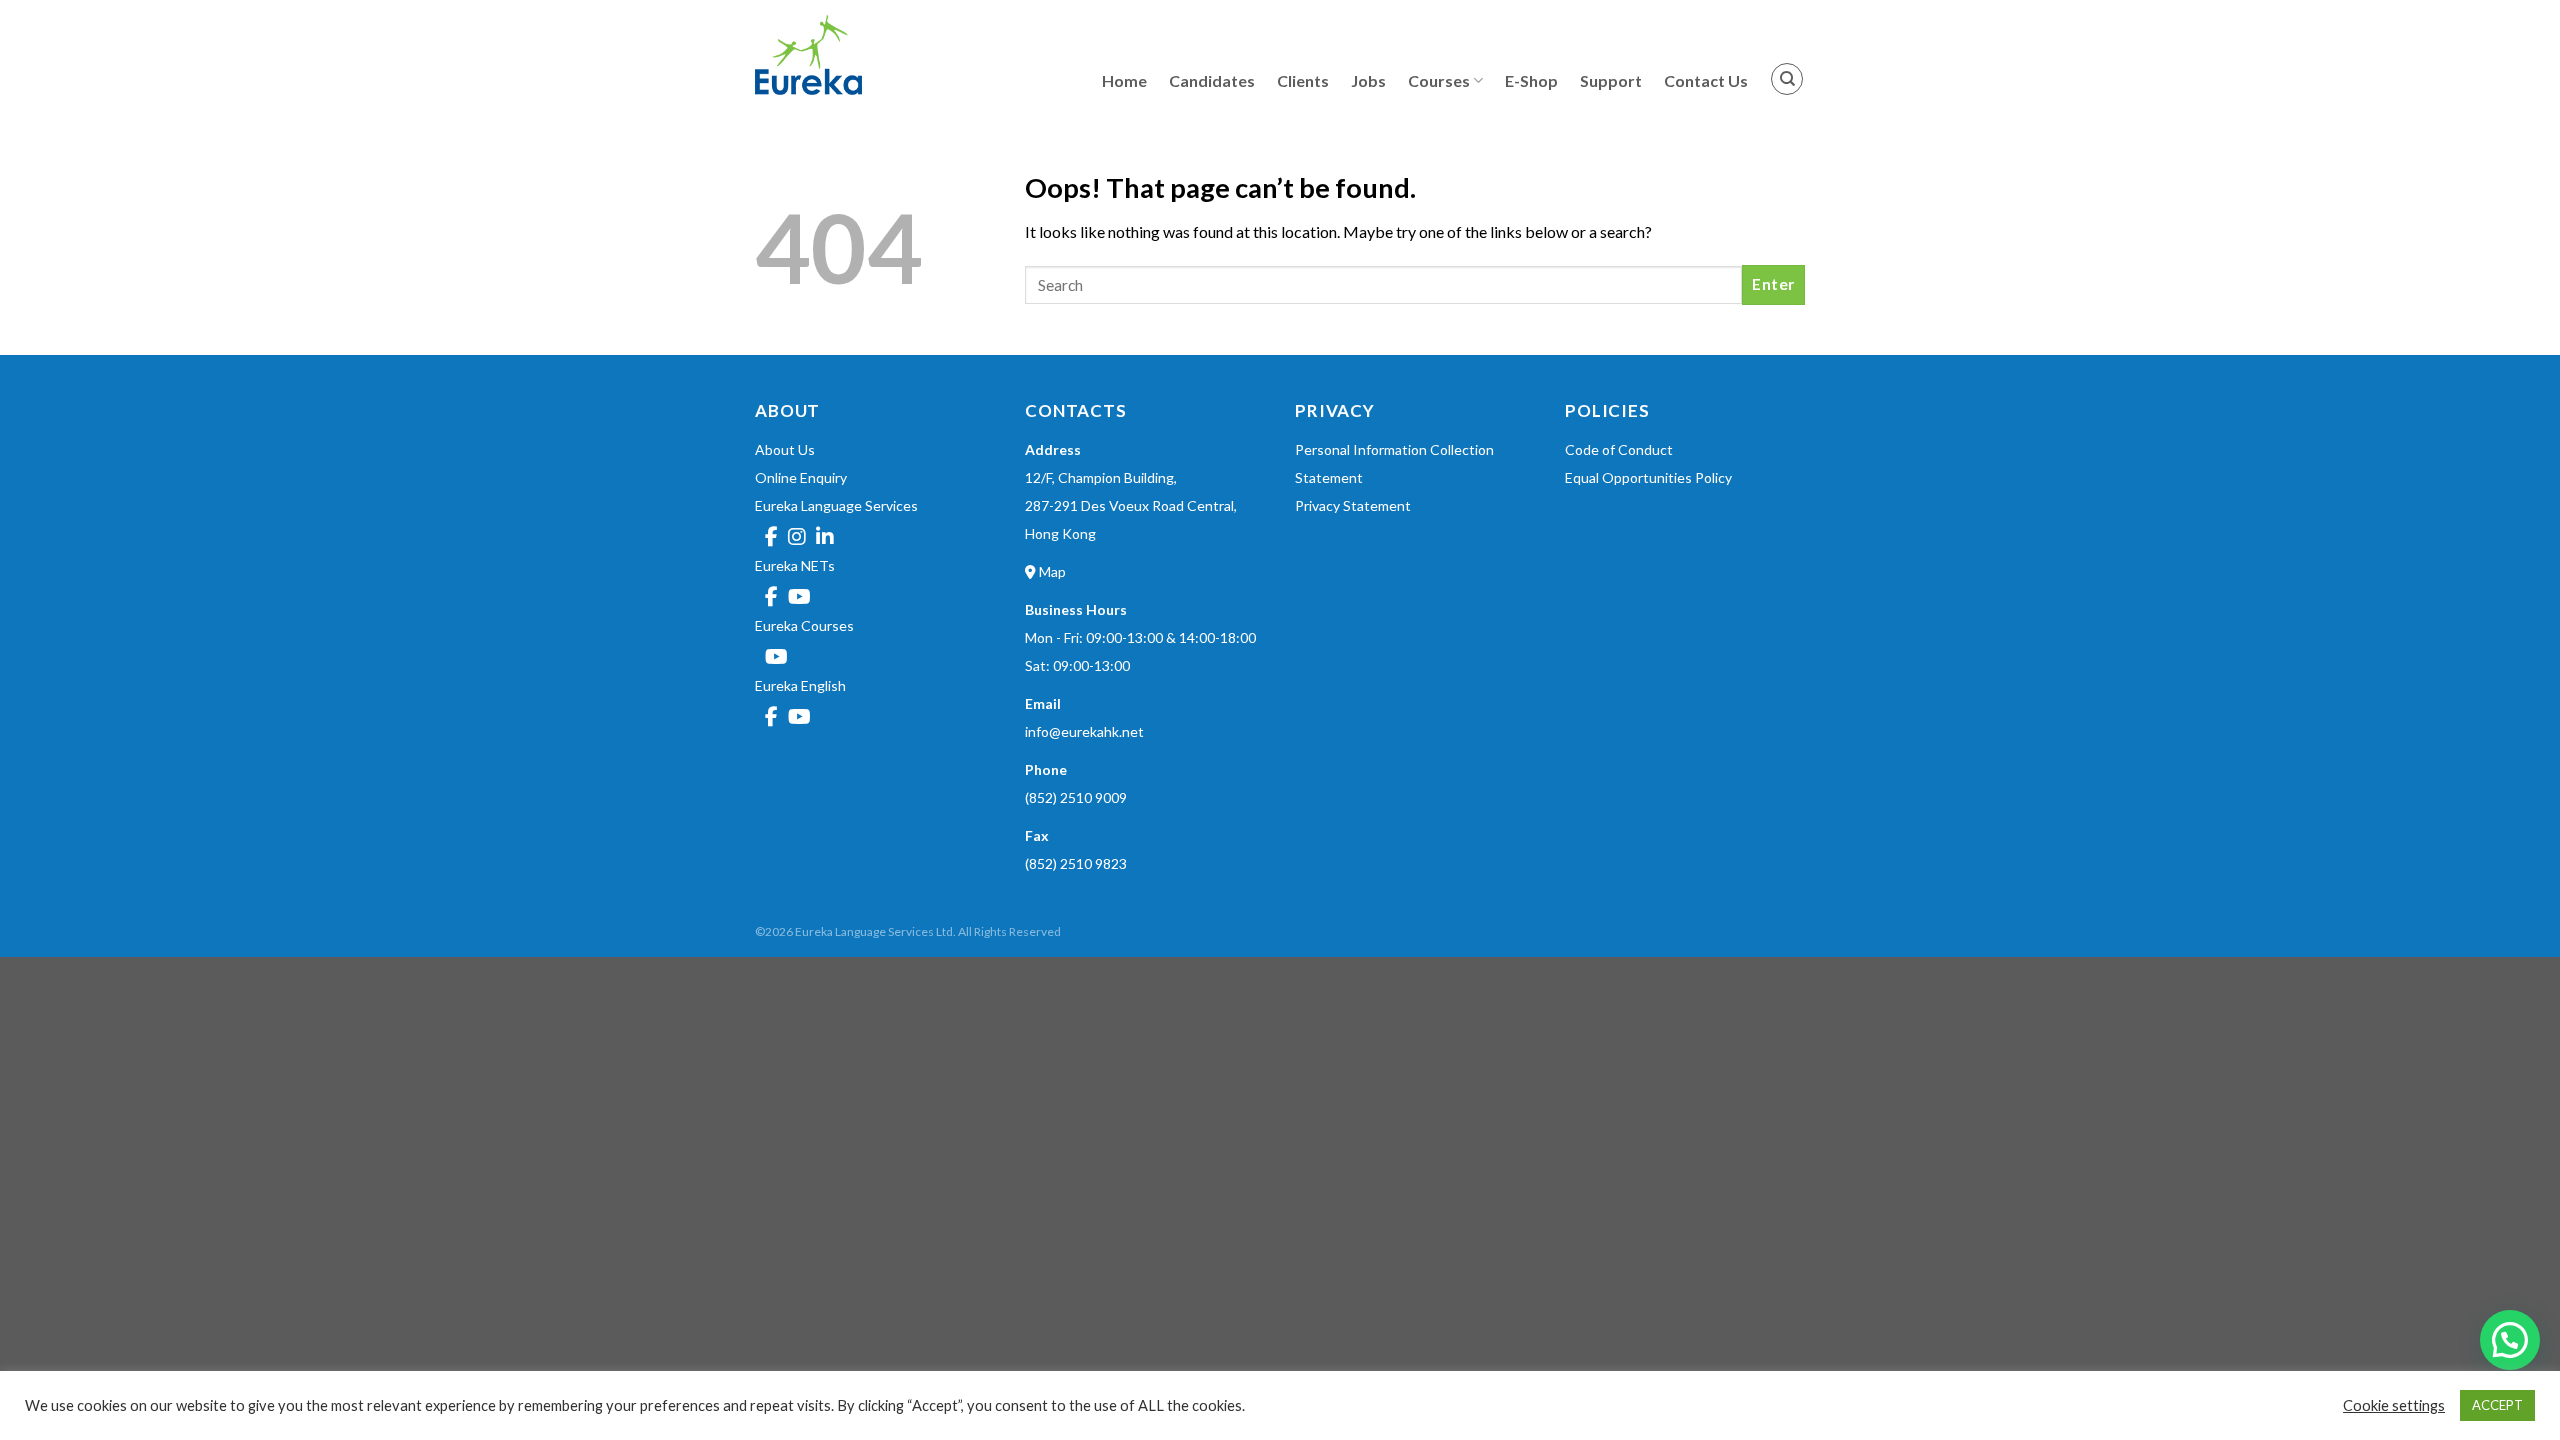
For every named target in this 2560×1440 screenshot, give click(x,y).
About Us (785, 449)
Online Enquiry (801, 477)
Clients (1303, 80)
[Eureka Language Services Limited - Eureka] (855, 55)
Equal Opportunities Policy (1648, 477)
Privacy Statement (1353, 505)
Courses (1439, 80)
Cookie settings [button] (2394, 1405)
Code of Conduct (1619, 449)
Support (1611, 80)
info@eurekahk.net (1084, 731)
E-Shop (1531, 80)
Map (1051, 571)
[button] (2510, 1340)
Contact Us (1706, 80)
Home (1124, 80)
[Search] (1787, 79)
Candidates (1212, 80)
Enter (1773, 284)
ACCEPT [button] (2497, 1405)
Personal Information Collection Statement (1394, 463)
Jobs (1368, 80)
